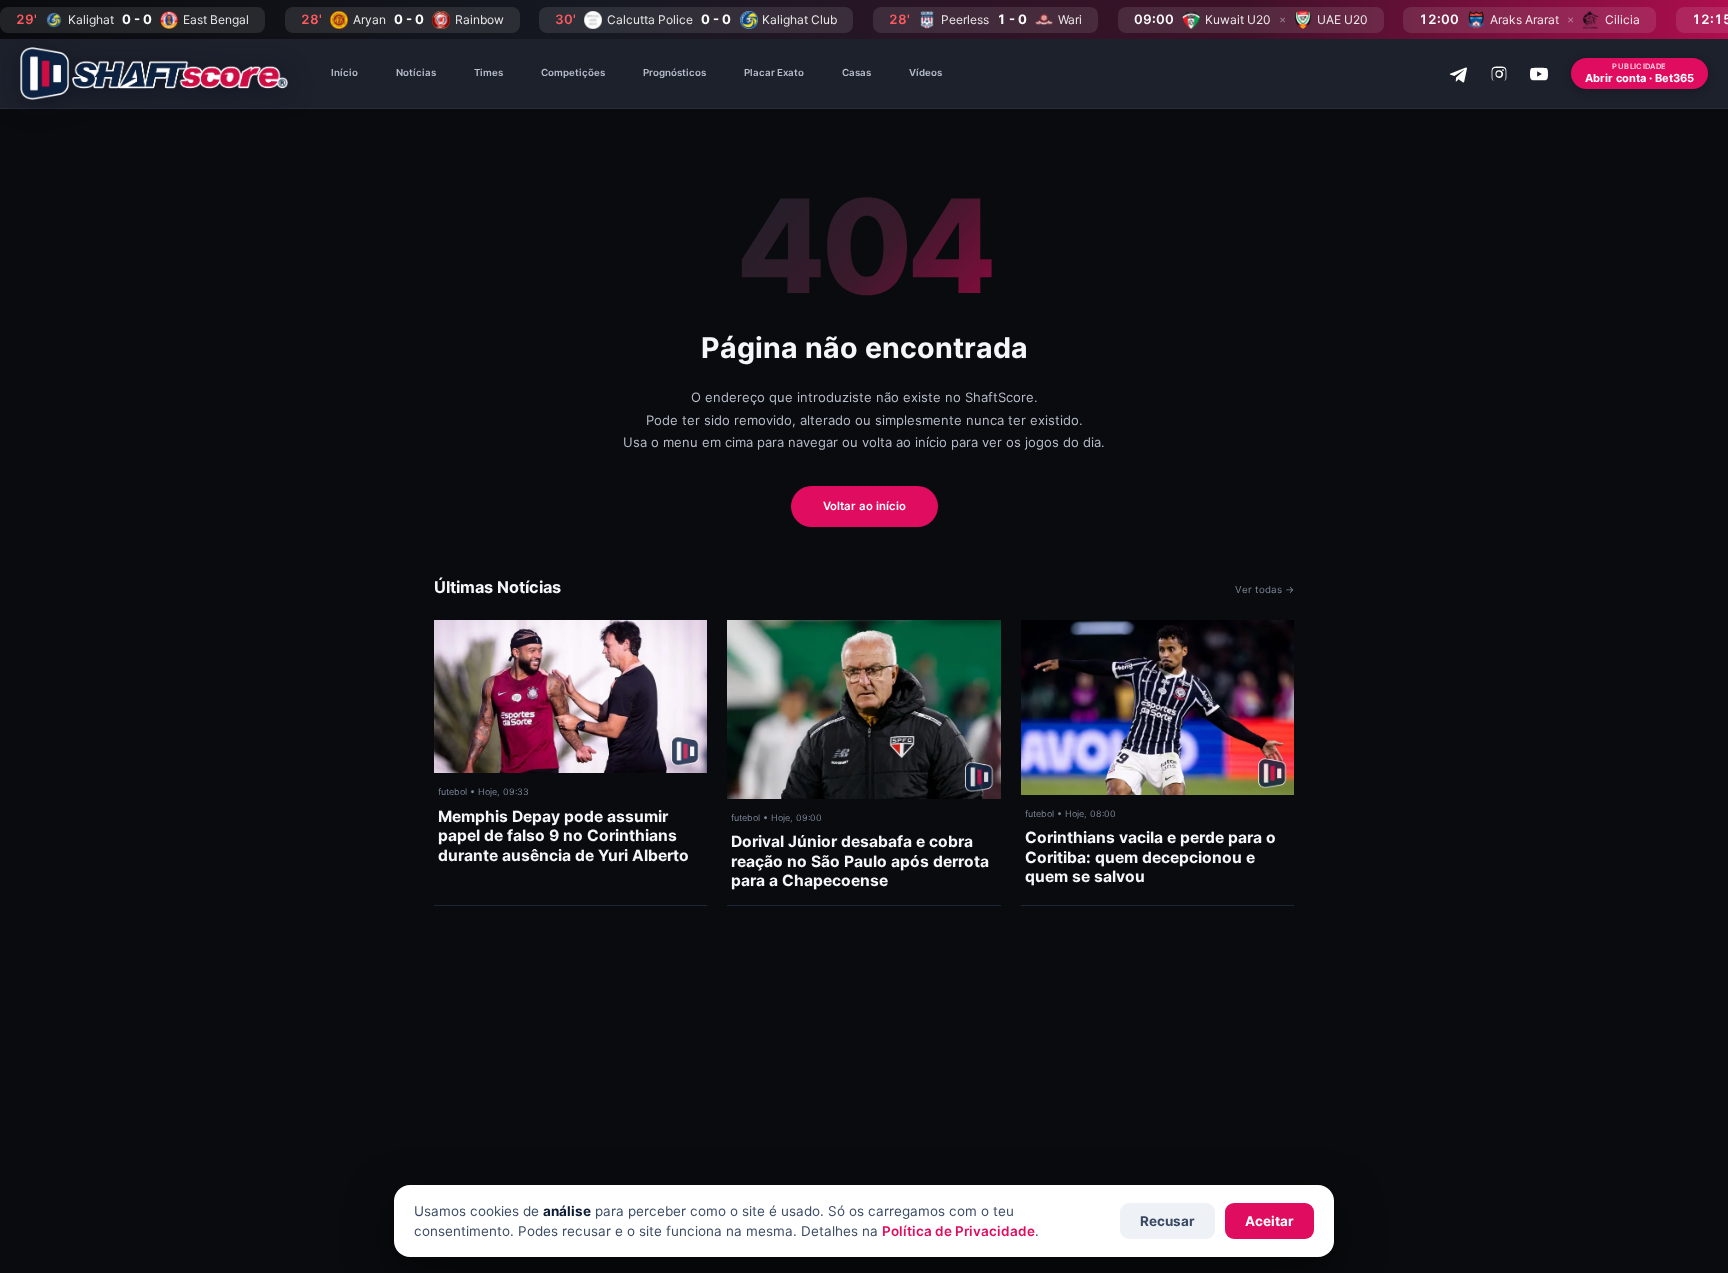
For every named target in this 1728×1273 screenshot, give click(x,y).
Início (344, 72)
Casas (856, 72)
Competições (573, 72)
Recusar (1167, 1221)
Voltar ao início (864, 506)
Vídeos (925, 72)
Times (488, 72)
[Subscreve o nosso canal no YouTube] (1539, 74)
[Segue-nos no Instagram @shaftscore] (1499, 74)
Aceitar (1269, 1221)
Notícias (416, 72)
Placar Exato (774, 72)
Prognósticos (674, 72)
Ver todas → (1264, 589)
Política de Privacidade (958, 1231)
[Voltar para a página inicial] (154, 73)
